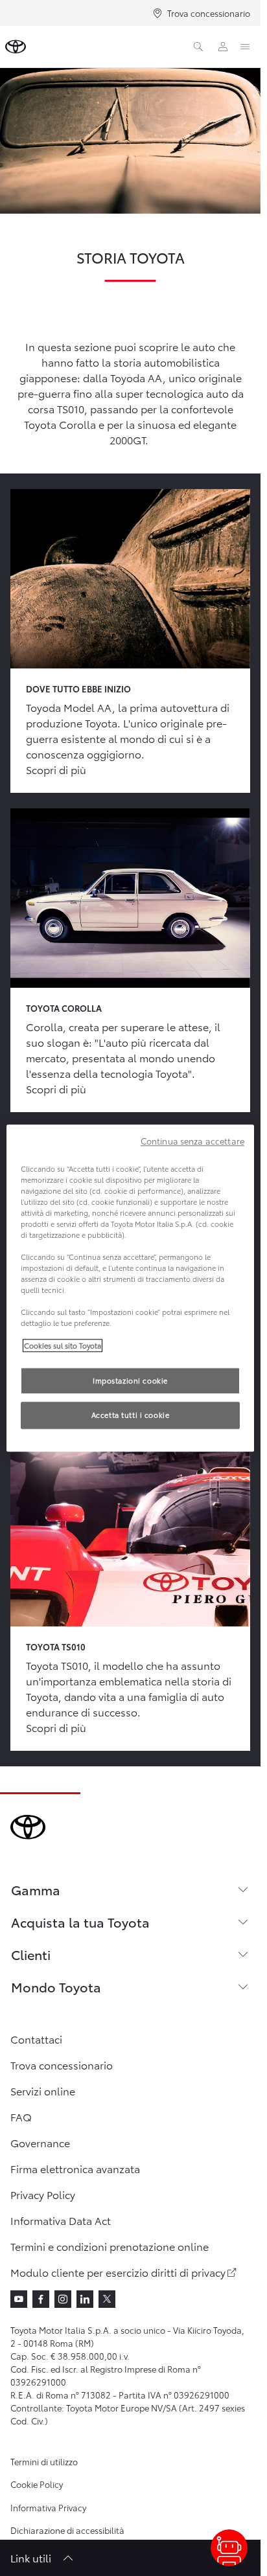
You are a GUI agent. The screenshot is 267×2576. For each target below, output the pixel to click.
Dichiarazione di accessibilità (67, 2530)
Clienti (31, 1954)
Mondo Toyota (56, 1987)
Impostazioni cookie (130, 1380)
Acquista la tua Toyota (80, 1922)
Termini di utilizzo (44, 2461)
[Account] (223, 47)
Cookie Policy (37, 2484)
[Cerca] (198, 47)
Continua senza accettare (192, 1141)
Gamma (36, 1889)
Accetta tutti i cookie (131, 1415)
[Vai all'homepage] (16, 47)
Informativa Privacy (48, 2507)
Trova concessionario (209, 13)
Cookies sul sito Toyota (63, 1345)
